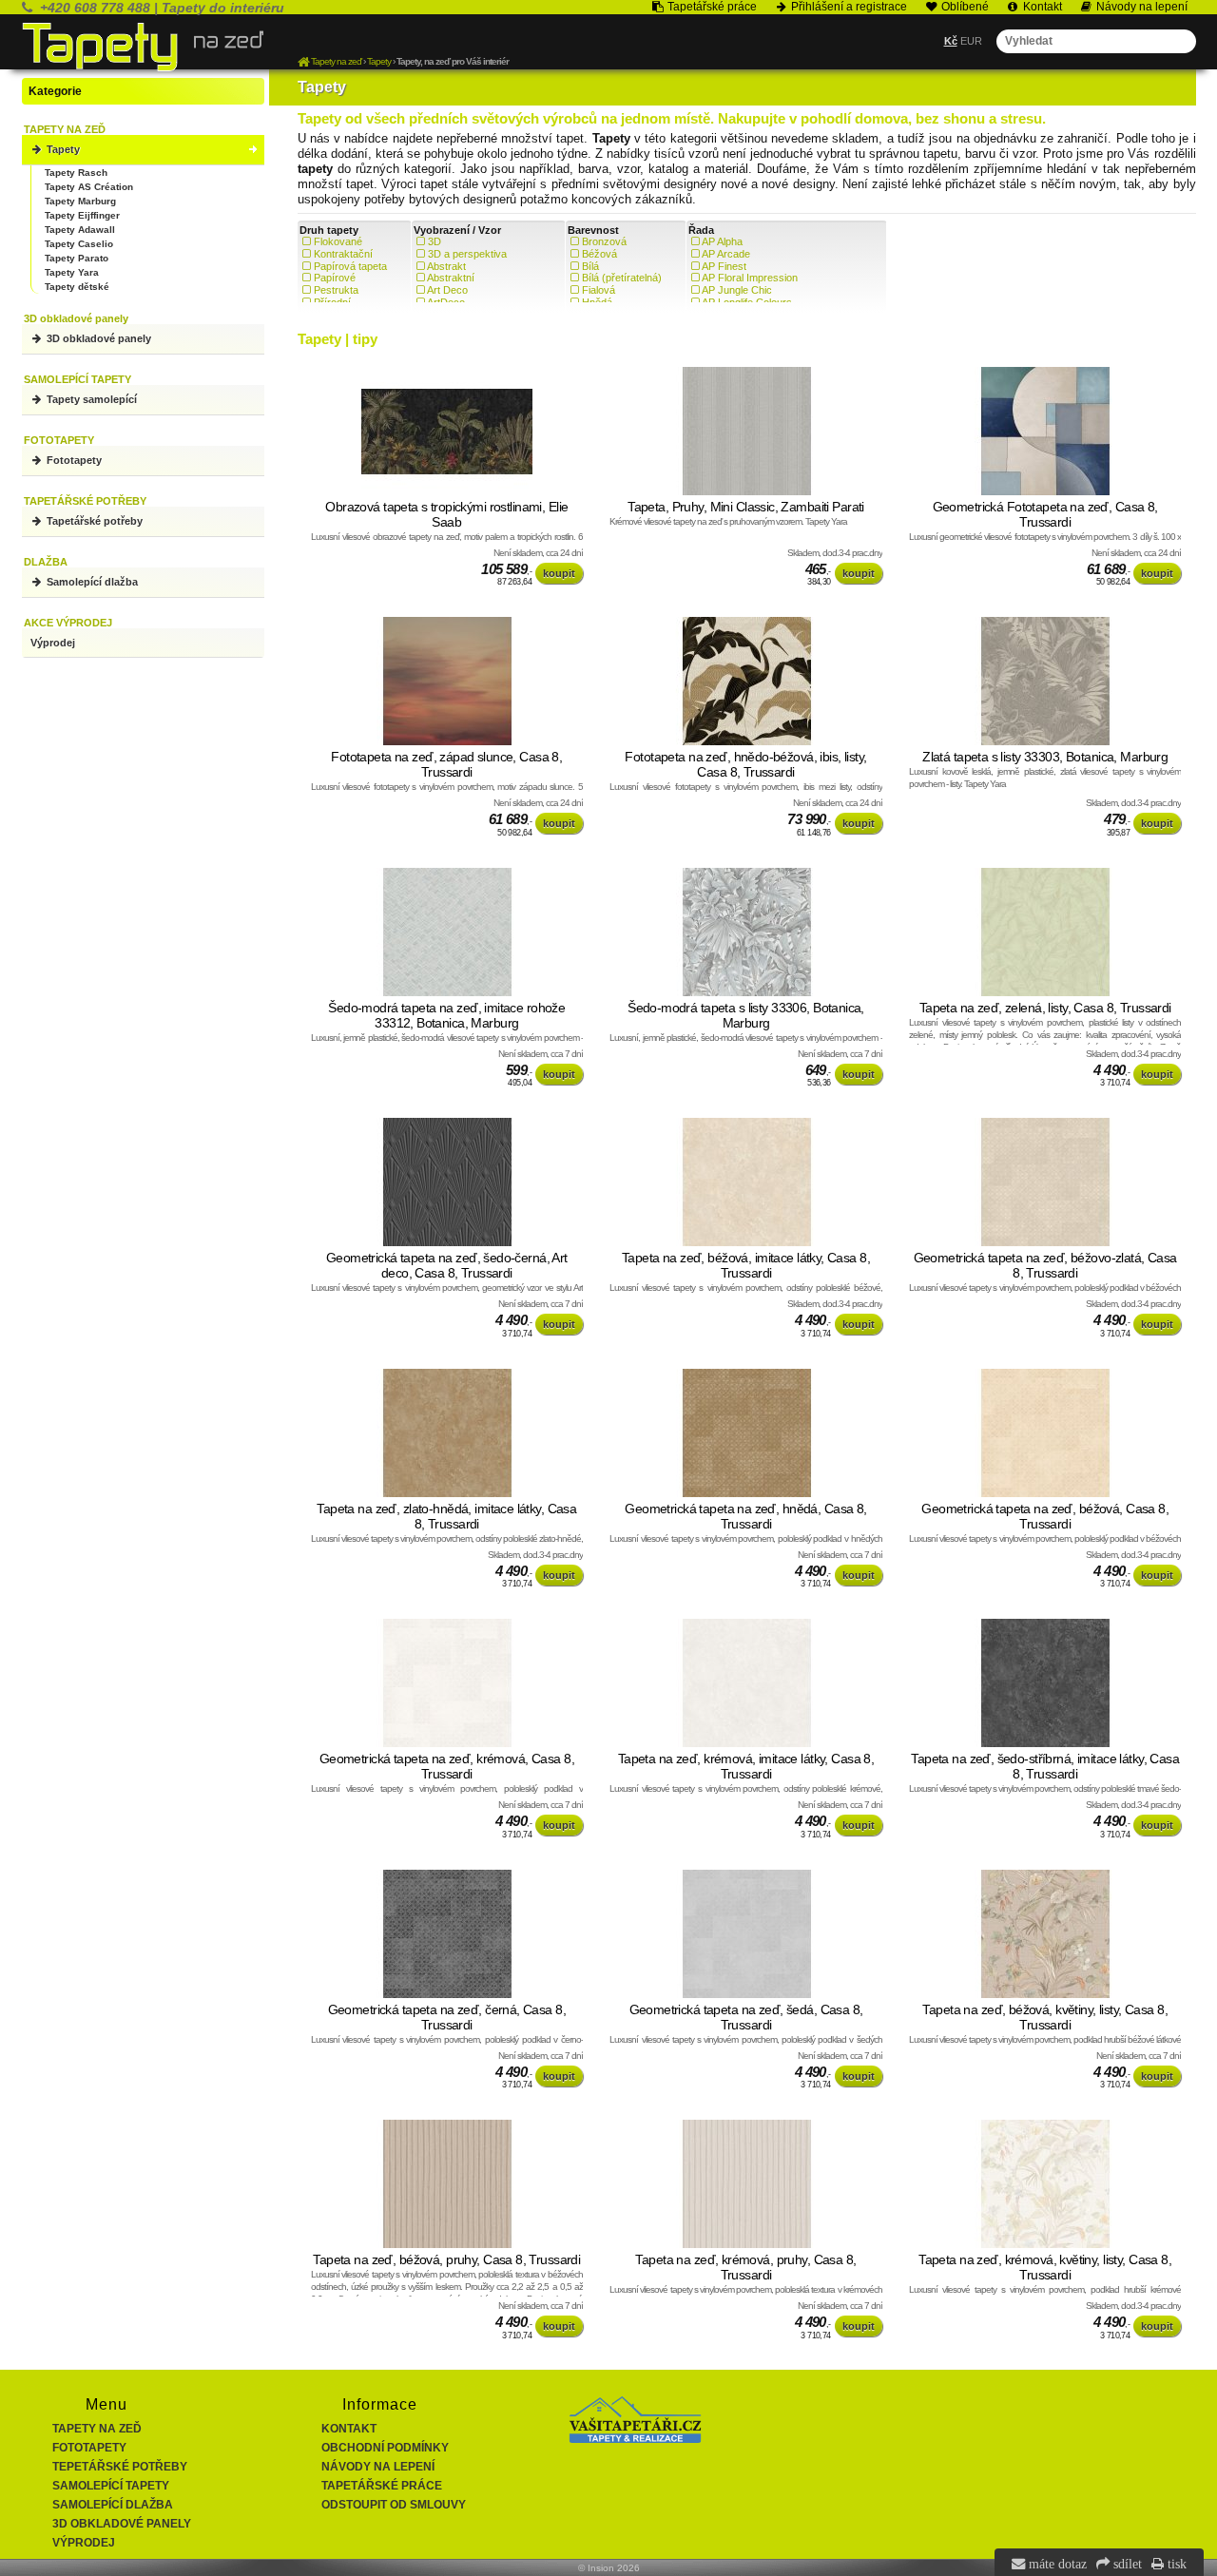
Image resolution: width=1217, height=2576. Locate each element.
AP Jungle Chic (737, 290)
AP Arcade (726, 254)
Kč (951, 41)
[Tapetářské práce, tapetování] (635, 2439)
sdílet (1126, 2564)
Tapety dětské (77, 287)
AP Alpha (722, 241)
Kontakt (349, 2429)
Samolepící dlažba (91, 582)
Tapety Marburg (80, 201)
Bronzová (604, 241)
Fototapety (73, 460)
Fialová (599, 290)
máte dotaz (1056, 2564)
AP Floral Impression (750, 278)
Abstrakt (446, 266)
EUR (971, 41)
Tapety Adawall (80, 230)
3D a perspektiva (467, 254)
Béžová (599, 254)
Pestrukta (336, 290)
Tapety (62, 149)
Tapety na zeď (97, 2429)
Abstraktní (451, 278)
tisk (1175, 2564)
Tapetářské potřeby (93, 521)
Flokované (338, 241)
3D (435, 241)
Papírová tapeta (350, 266)
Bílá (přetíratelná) (622, 278)
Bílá (590, 266)
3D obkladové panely (97, 338)
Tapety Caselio (79, 244)
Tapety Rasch (76, 173)
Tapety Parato (77, 258)
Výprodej (53, 643)
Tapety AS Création (89, 187)
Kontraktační (343, 254)
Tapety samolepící (90, 399)
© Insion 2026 (609, 2568)
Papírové (335, 278)
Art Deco (447, 290)
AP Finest (724, 266)
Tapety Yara (72, 272)
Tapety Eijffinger (82, 215)
